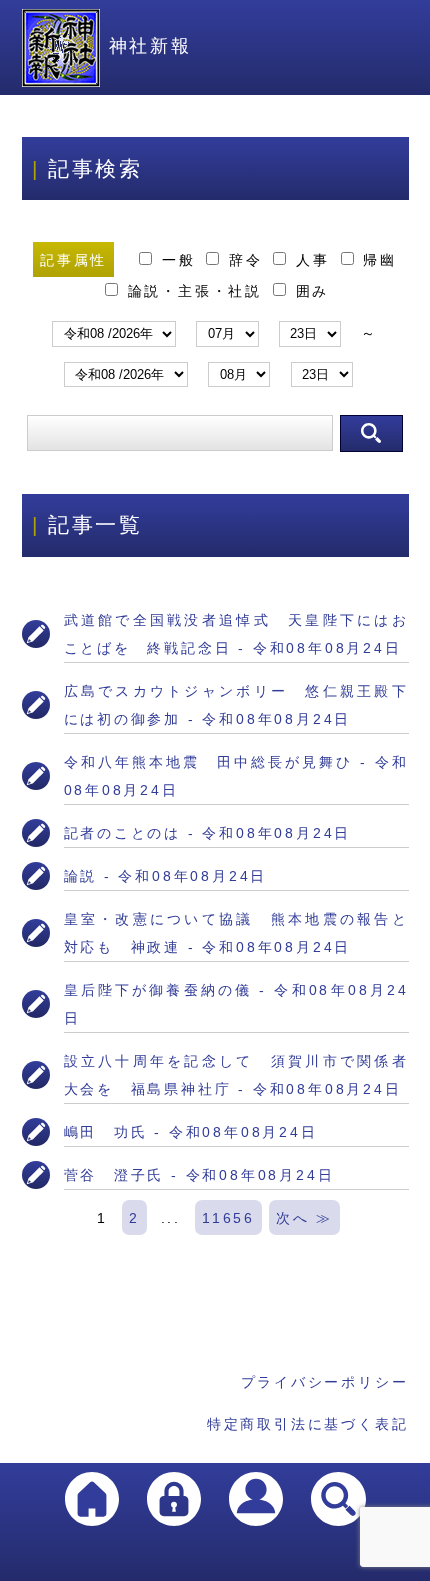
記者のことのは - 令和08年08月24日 (208, 833)
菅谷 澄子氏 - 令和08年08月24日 (199, 1175)
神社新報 (150, 46)
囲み (309, 291)
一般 (178, 260)
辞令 (245, 260)
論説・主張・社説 (195, 291)
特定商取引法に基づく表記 (308, 1424)
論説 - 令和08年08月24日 (166, 876)
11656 (228, 1218)
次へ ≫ (304, 1218)
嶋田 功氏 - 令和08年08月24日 (191, 1132)
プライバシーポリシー (325, 1382)
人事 (312, 260)
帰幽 (377, 260)
